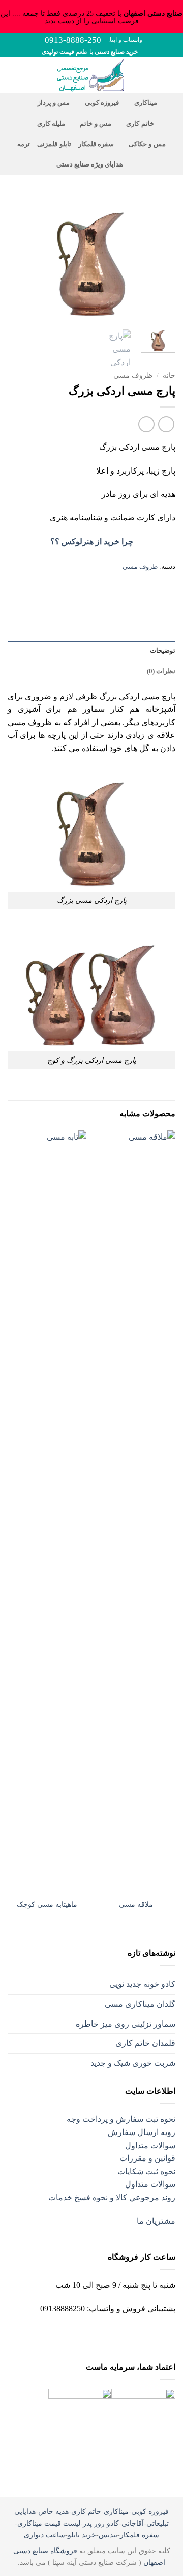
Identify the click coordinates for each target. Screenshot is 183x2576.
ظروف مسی (133, 376)
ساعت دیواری (44, 2535)
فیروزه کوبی (102, 103)
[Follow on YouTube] (48, 2337)
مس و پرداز (54, 103)
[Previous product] (146, 424)
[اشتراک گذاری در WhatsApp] (166, 589)
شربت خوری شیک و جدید (133, 2063)
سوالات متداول (150, 2145)
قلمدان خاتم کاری (145, 2043)
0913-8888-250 (73, 40)
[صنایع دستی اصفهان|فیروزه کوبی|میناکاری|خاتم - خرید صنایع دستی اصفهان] (92, 75)
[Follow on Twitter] (100, 2334)
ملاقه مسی (136, 1905)
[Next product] (166, 424)
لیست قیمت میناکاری (49, 2523)
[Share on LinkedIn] (93, 589)
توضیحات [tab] (163, 651)
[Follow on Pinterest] (83, 2334)
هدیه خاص (53, 2511)
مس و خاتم (96, 124)
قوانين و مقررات (147, 2158)
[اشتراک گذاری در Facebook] (148, 589)
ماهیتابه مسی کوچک (47, 1905)
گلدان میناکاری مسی (140, 2004)
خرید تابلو (82, 2535)
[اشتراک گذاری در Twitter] (129, 589)
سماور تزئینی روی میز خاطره (126, 2024)
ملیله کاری (51, 124)
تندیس (108, 2535)
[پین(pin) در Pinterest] (111, 589)
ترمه (24, 144)
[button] (169, 75)
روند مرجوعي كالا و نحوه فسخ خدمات (112, 2197)
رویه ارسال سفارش (142, 2132)
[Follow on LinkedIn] (65, 2334)
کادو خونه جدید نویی (142, 1984)
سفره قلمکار (96, 144)
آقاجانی (133, 2523)
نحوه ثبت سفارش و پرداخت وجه (121, 2119)
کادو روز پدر (101, 2523)
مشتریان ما (156, 2221)
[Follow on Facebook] (134, 2334)
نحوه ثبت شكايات (146, 2171)
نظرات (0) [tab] (161, 671)
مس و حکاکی (147, 144)
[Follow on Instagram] (117, 2334)
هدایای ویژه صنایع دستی (90, 164)
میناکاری (145, 103)
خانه (169, 376)
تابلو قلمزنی (54, 144)
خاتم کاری (140, 124)
